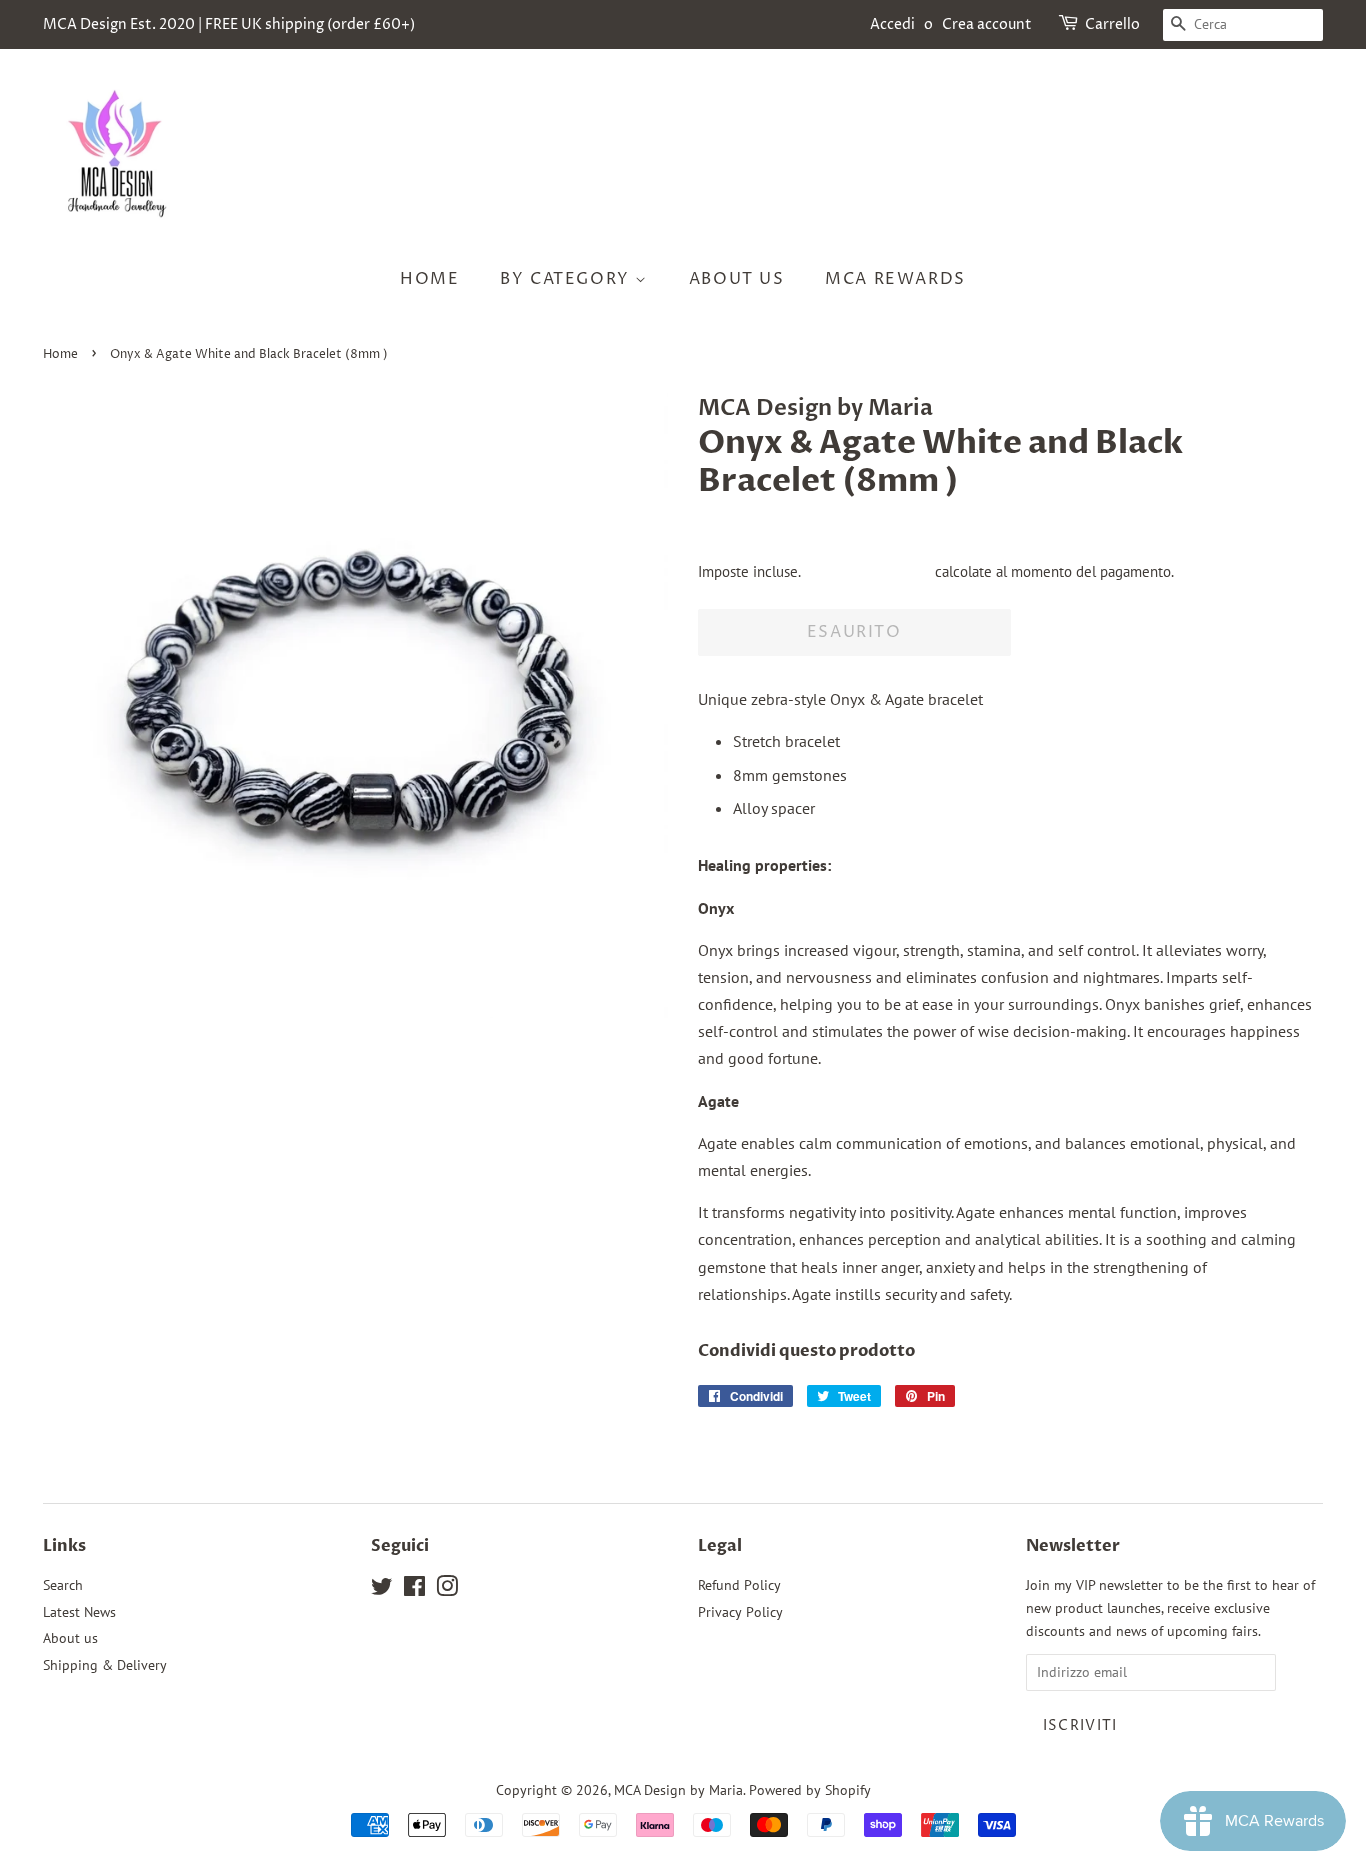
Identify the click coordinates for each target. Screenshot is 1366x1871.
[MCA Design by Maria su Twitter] (382, 1590)
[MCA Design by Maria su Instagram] (447, 1590)
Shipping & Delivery (105, 1665)
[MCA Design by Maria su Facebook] (414, 1590)
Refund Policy (739, 1585)
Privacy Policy (740, 1612)
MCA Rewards (895, 279)
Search (63, 1585)
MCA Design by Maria (678, 1790)
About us (737, 279)
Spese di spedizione (867, 571)
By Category (567, 279)
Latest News (79, 1612)
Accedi (892, 24)
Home (429, 279)
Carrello (1112, 24)
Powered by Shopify (810, 1790)
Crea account (987, 24)
